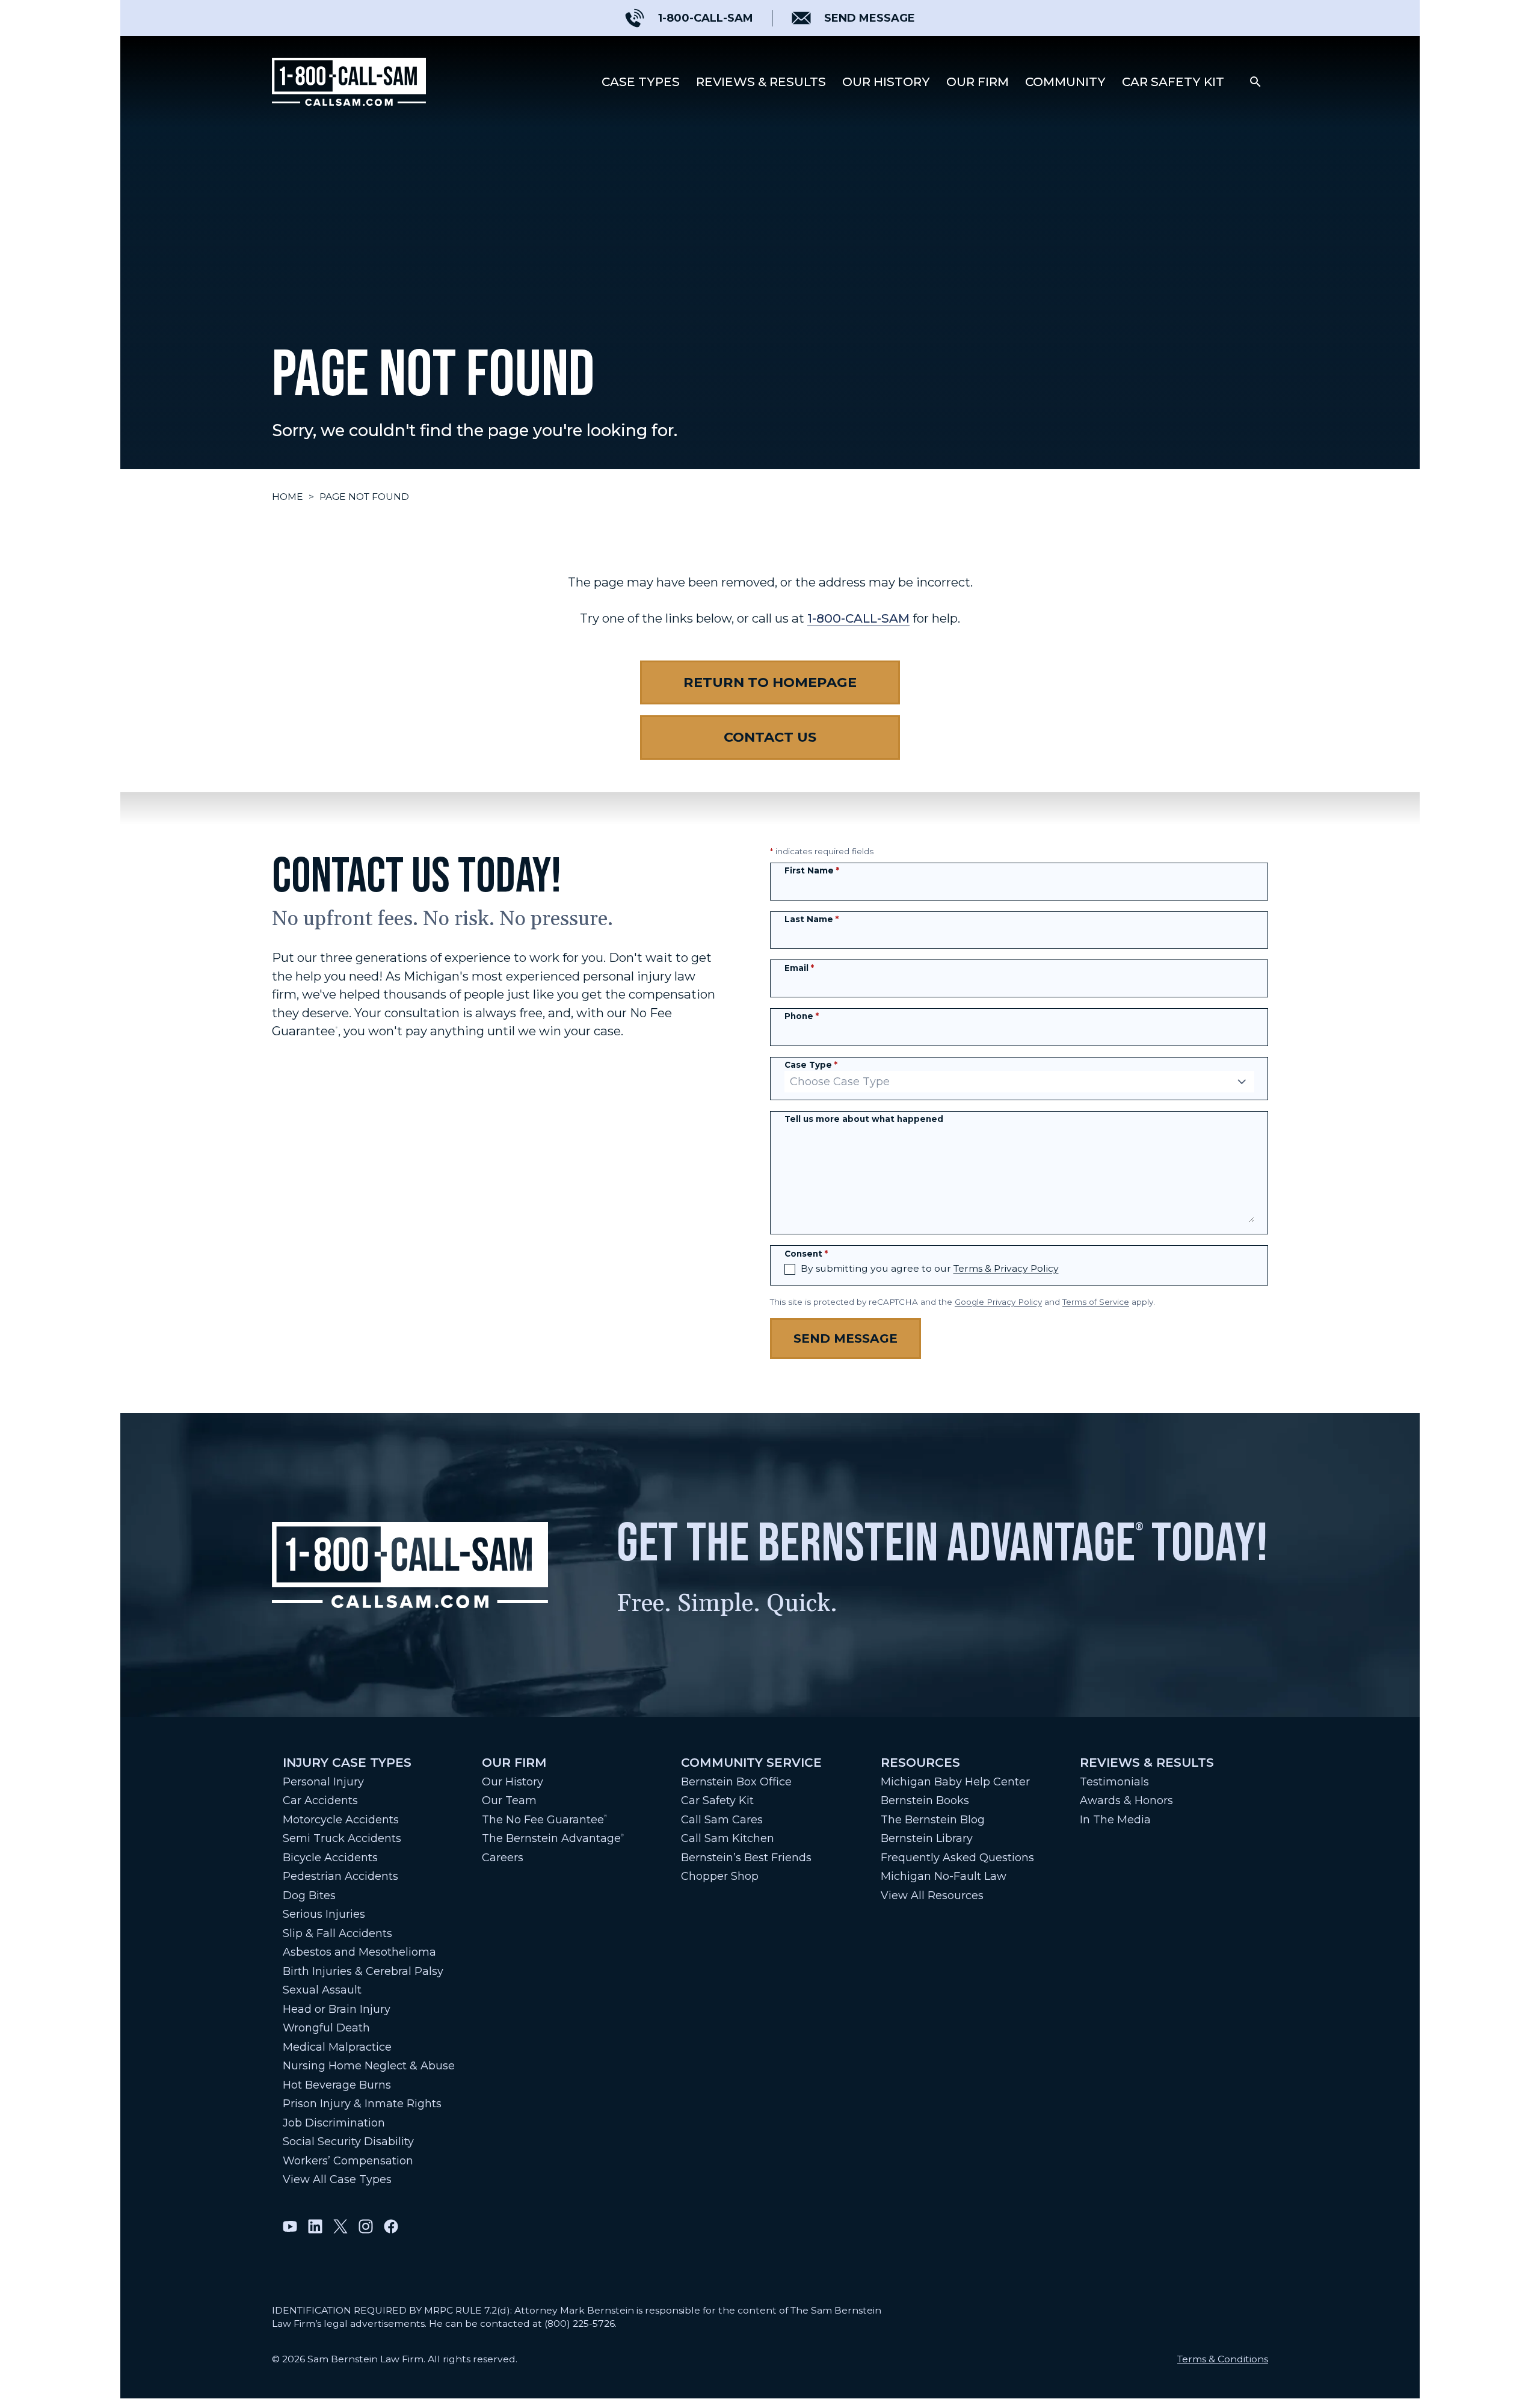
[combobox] (1019, 1082)
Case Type (811, 1065)
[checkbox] (790, 1269)
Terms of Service (1096, 1302)
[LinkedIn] (315, 2226)
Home (288, 497)
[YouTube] (290, 2226)
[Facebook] (391, 2226)
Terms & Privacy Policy (1006, 1268)
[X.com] (340, 2226)
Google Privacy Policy (998, 1302)
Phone (802, 1016)
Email (799, 968)
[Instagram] (366, 2226)
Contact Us (770, 737)
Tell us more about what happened (864, 1119)
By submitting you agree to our (930, 1268)
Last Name (812, 919)
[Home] (349, 82)
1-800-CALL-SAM (858, 618)
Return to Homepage (770, 682)
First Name (812, 870)
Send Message (845, 1338)
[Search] (1255, 82)
